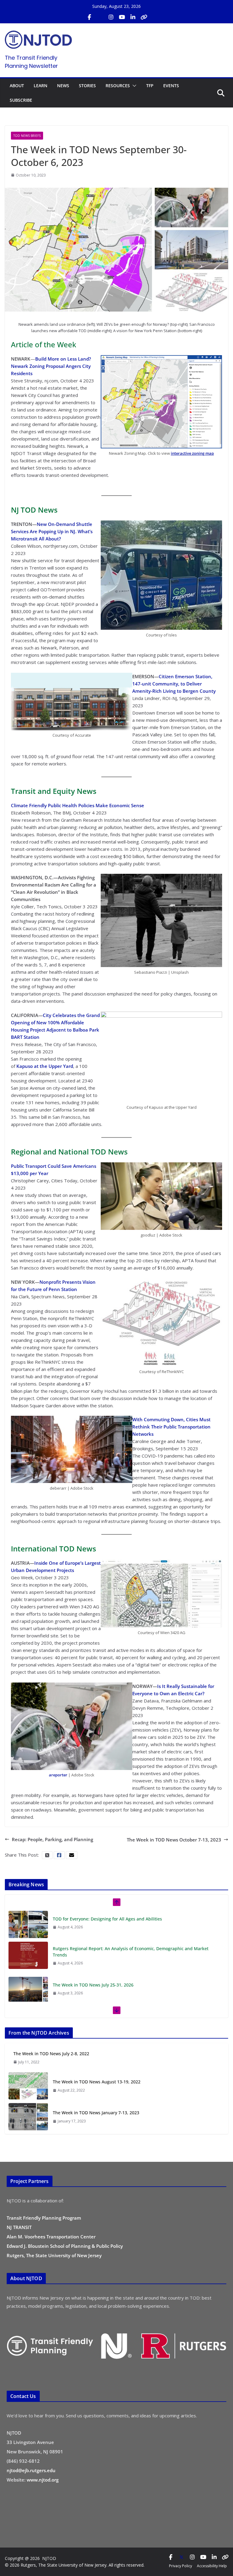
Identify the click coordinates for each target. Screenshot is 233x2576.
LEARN (41, 86)
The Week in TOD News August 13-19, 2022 (97, 2082)
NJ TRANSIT (19, 2227)
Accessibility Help (212, 2566)
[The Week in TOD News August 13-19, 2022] (28, 2086)
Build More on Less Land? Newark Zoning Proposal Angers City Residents (51, 366)
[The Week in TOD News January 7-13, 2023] (28, 2117)
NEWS (63, 86)
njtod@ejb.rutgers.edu (31, 2470)
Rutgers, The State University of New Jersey (54, 2255)
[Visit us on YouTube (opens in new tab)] (122, 17)
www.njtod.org (43, 2480)
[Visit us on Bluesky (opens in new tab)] (144, 17)
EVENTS (171, 86)
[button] (133, 86)
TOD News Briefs (27, 136)
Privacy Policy (181, 2566)
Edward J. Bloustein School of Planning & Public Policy (65, 2246)
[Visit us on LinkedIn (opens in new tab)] (133, 17)
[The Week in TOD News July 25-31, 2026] (28, 1990)
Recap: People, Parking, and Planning (52, 1839)
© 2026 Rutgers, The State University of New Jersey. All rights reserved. (75, 2565)
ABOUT (17, 86)
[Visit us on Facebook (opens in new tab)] (89, 17)
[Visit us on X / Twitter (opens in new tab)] (100, 17)
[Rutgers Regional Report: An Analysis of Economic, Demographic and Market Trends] (28, 1955)
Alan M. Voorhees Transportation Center (51, 2237)
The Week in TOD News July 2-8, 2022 (51, 2054)
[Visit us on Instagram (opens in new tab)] (111, 17)
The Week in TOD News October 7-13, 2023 (174, 1840)
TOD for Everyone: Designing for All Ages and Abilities (107, 1919)
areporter (58, 1775)
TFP (150, 86)
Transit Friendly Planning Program (44, 2218)
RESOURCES (118, 86)
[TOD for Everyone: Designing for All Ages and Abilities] (28, 1924)
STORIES (87, 86)
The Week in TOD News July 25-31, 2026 (93, 1985)
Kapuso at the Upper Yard (45, 1066)
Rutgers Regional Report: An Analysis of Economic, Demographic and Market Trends (131, 1952)
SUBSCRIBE (21, 100)
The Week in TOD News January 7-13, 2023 (96, 2113)
